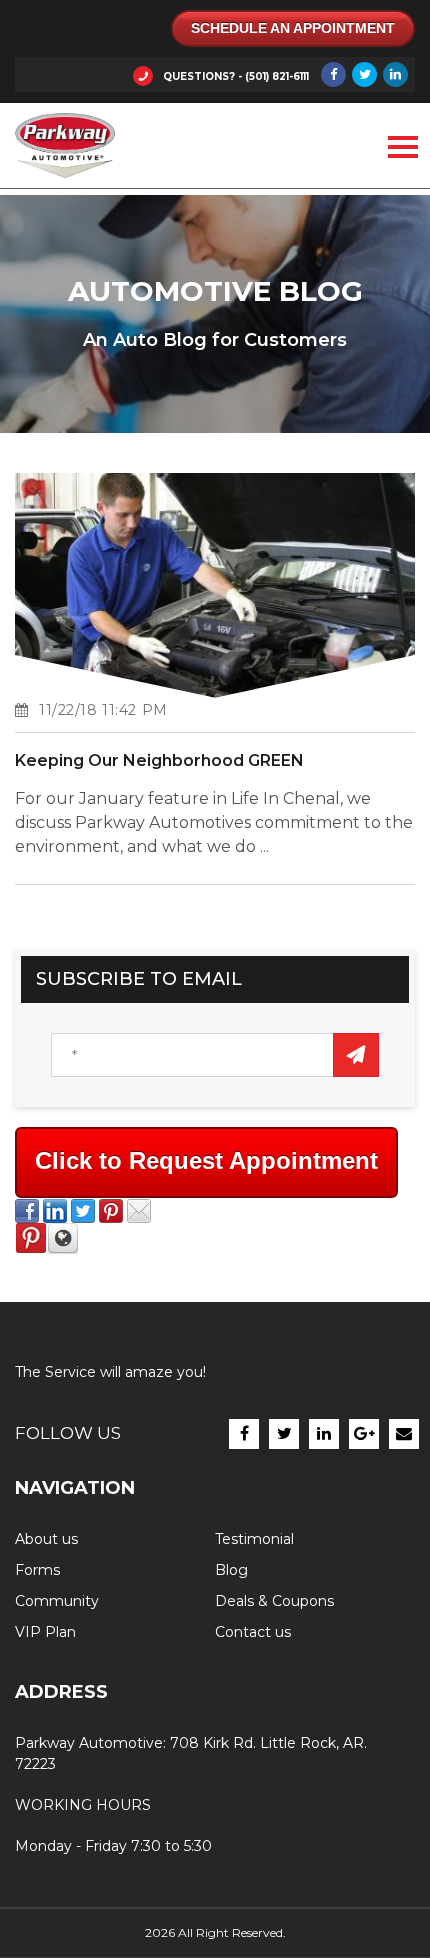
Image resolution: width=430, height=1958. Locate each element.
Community (57, 1601)
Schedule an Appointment (293, 28)
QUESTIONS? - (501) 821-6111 (236, 76)
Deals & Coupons (274, 1601)
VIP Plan (45, 1632)
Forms (37, 1570)
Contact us (253, 1632)
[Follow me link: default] (63, 1249)
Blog (231, 1570)
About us (46, 1539)
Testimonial (254, 1539)
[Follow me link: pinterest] (31, 1249)
